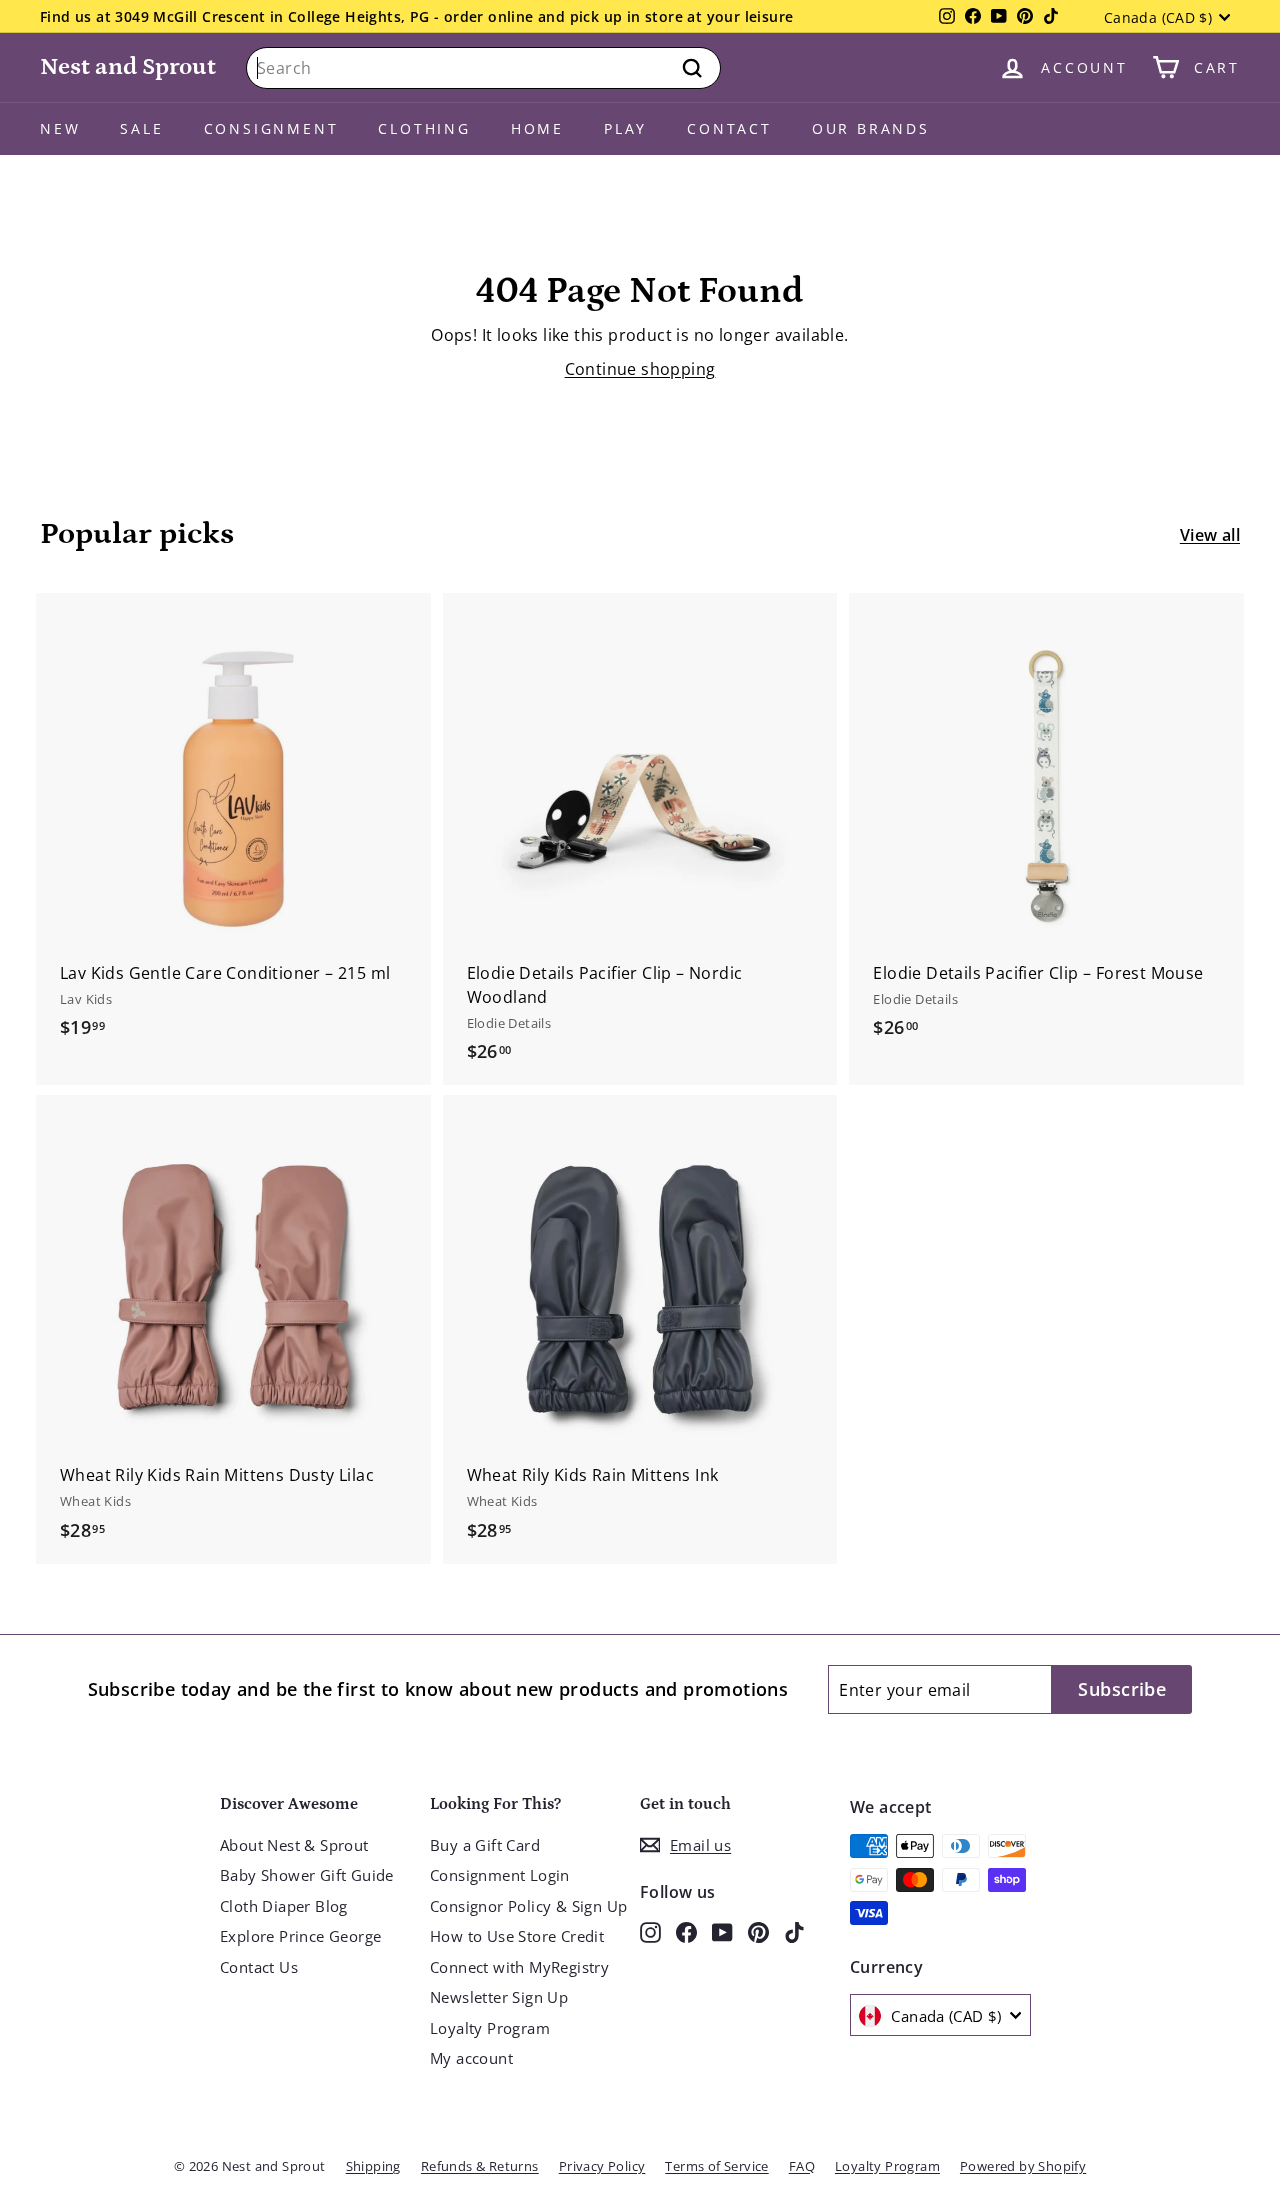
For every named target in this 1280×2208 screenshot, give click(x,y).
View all (1210, 535)
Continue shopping (640, 369)
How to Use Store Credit (517, 1936)
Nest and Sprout (128, 66)
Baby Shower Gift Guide (307, 1875)
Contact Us (259, 1967)
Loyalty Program (490, 2028)
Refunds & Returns (480, 2166)
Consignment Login (500, 1875)
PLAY (625, 128)
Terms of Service (716, 2166)
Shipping (373, 2166)
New (60, 128)
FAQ (802, 2166)
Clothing (424, 128)
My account (471, 2058)
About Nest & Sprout (294, 1845)
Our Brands (871, 128)
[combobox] (483, 68)
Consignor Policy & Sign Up (528, 1906)
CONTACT (729, 128)
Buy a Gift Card (485, 1845)
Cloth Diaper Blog (284, 1906)
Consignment (271, 128)
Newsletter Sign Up (499, 1997)
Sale (141, 128)
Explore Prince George (300, 1936)
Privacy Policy (602, 2166)
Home (537, 128)
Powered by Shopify (1023, 2166)
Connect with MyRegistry (519, 1967)
